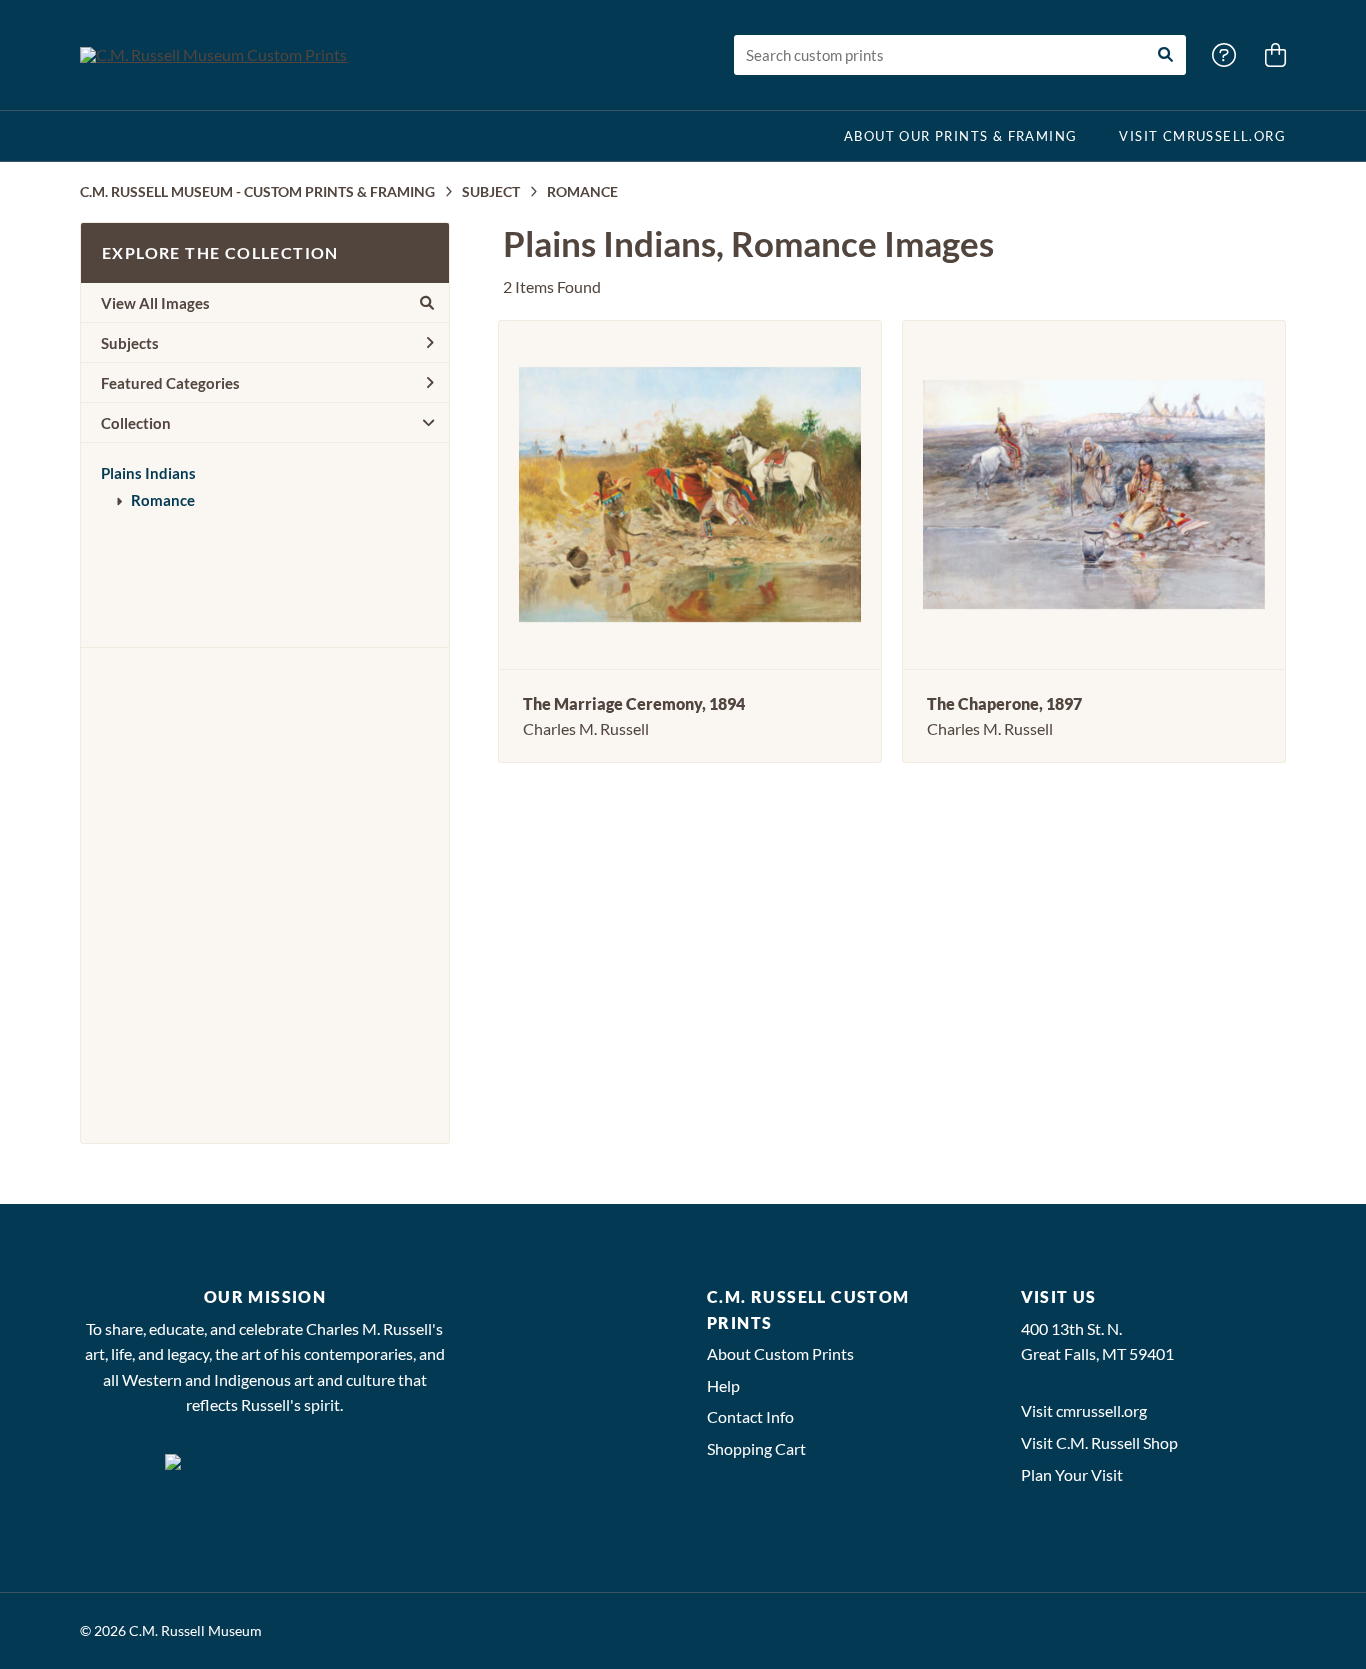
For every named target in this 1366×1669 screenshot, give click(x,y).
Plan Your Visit (1072, 1474)
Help (723, 1385)
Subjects (130, 343)
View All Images (155, 303)
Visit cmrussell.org (1202, 136)
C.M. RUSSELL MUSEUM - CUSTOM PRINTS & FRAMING (257, 191)
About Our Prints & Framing (960, 136)
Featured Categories (170, 383)
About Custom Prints (780, 1353)
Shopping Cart (756, 1448)
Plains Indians (148, 473)
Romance (163, 500)
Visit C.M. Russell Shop (1099, 1442)
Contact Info (750, 1416)
